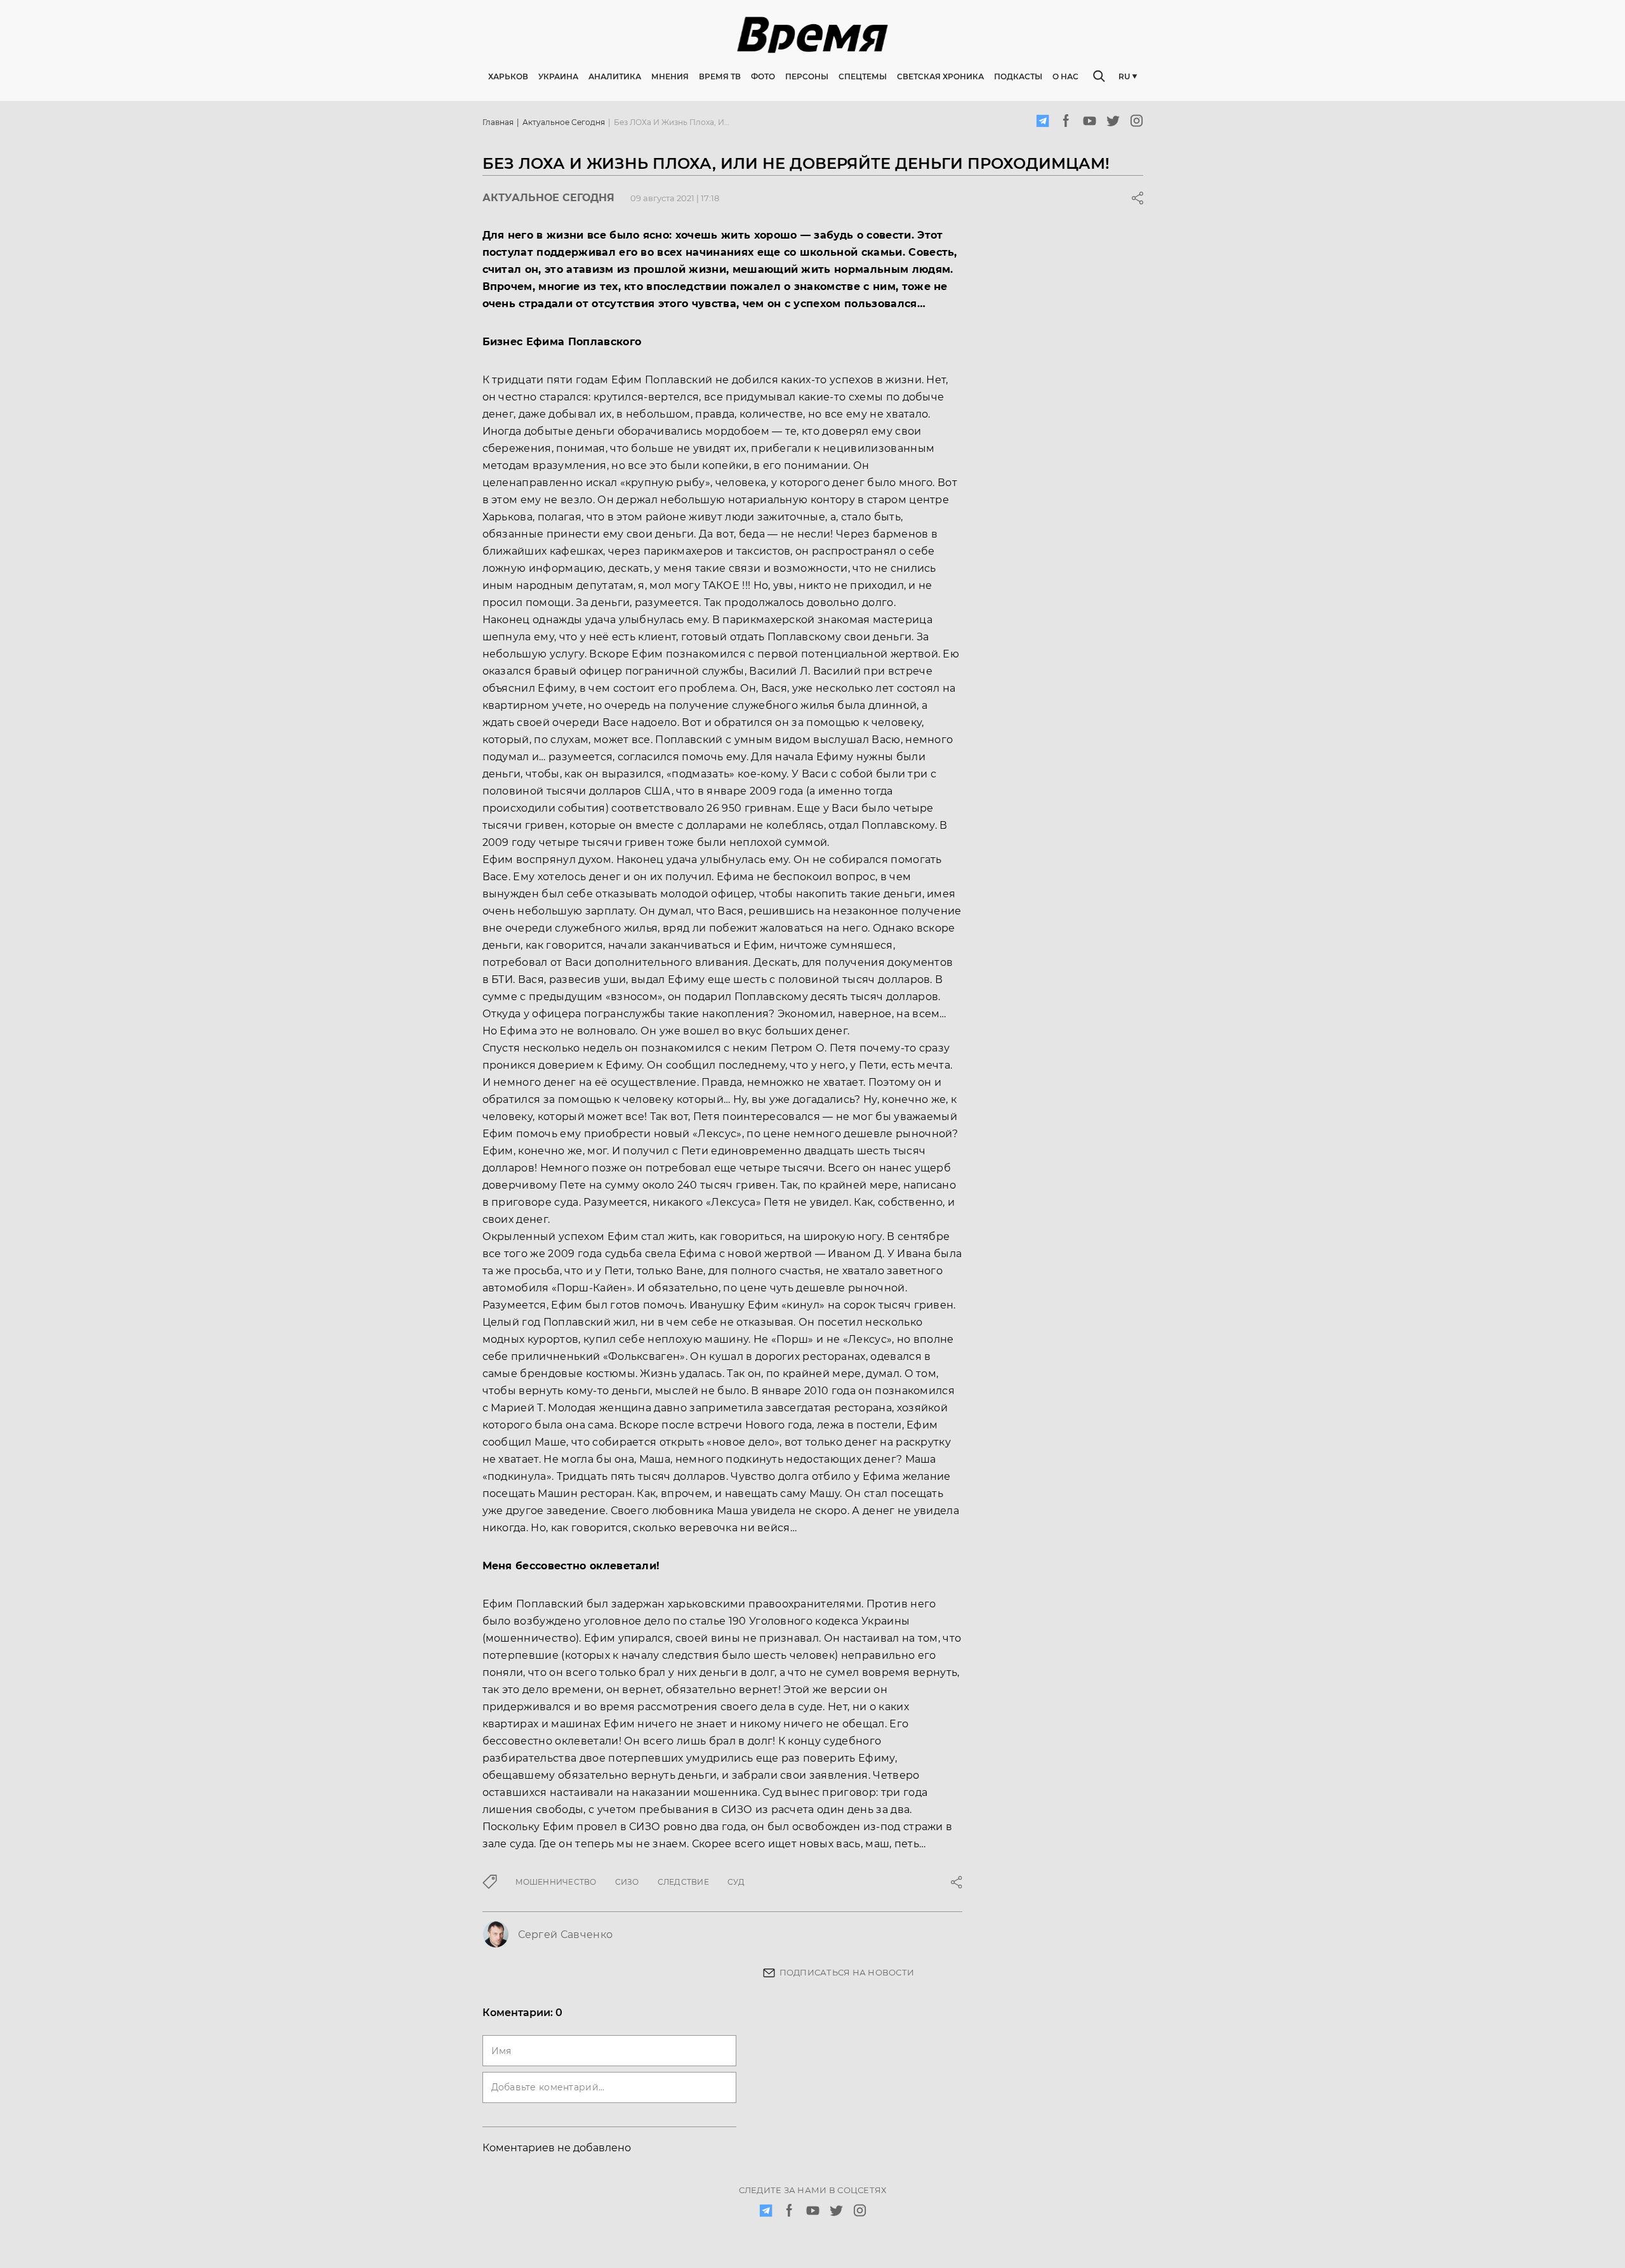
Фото (763, 76)
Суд (736, 1882)
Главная (498, 122)
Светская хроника (940, 76)
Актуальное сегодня (564, 122)
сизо (627, 1882)
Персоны (807, 76)
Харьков (508, 76)
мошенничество (556, 1882)
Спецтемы (863, 76)
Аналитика (615, 76)
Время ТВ (720, 76)
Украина (558, 76)
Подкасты (1018, 76)
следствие (683, 1882)
